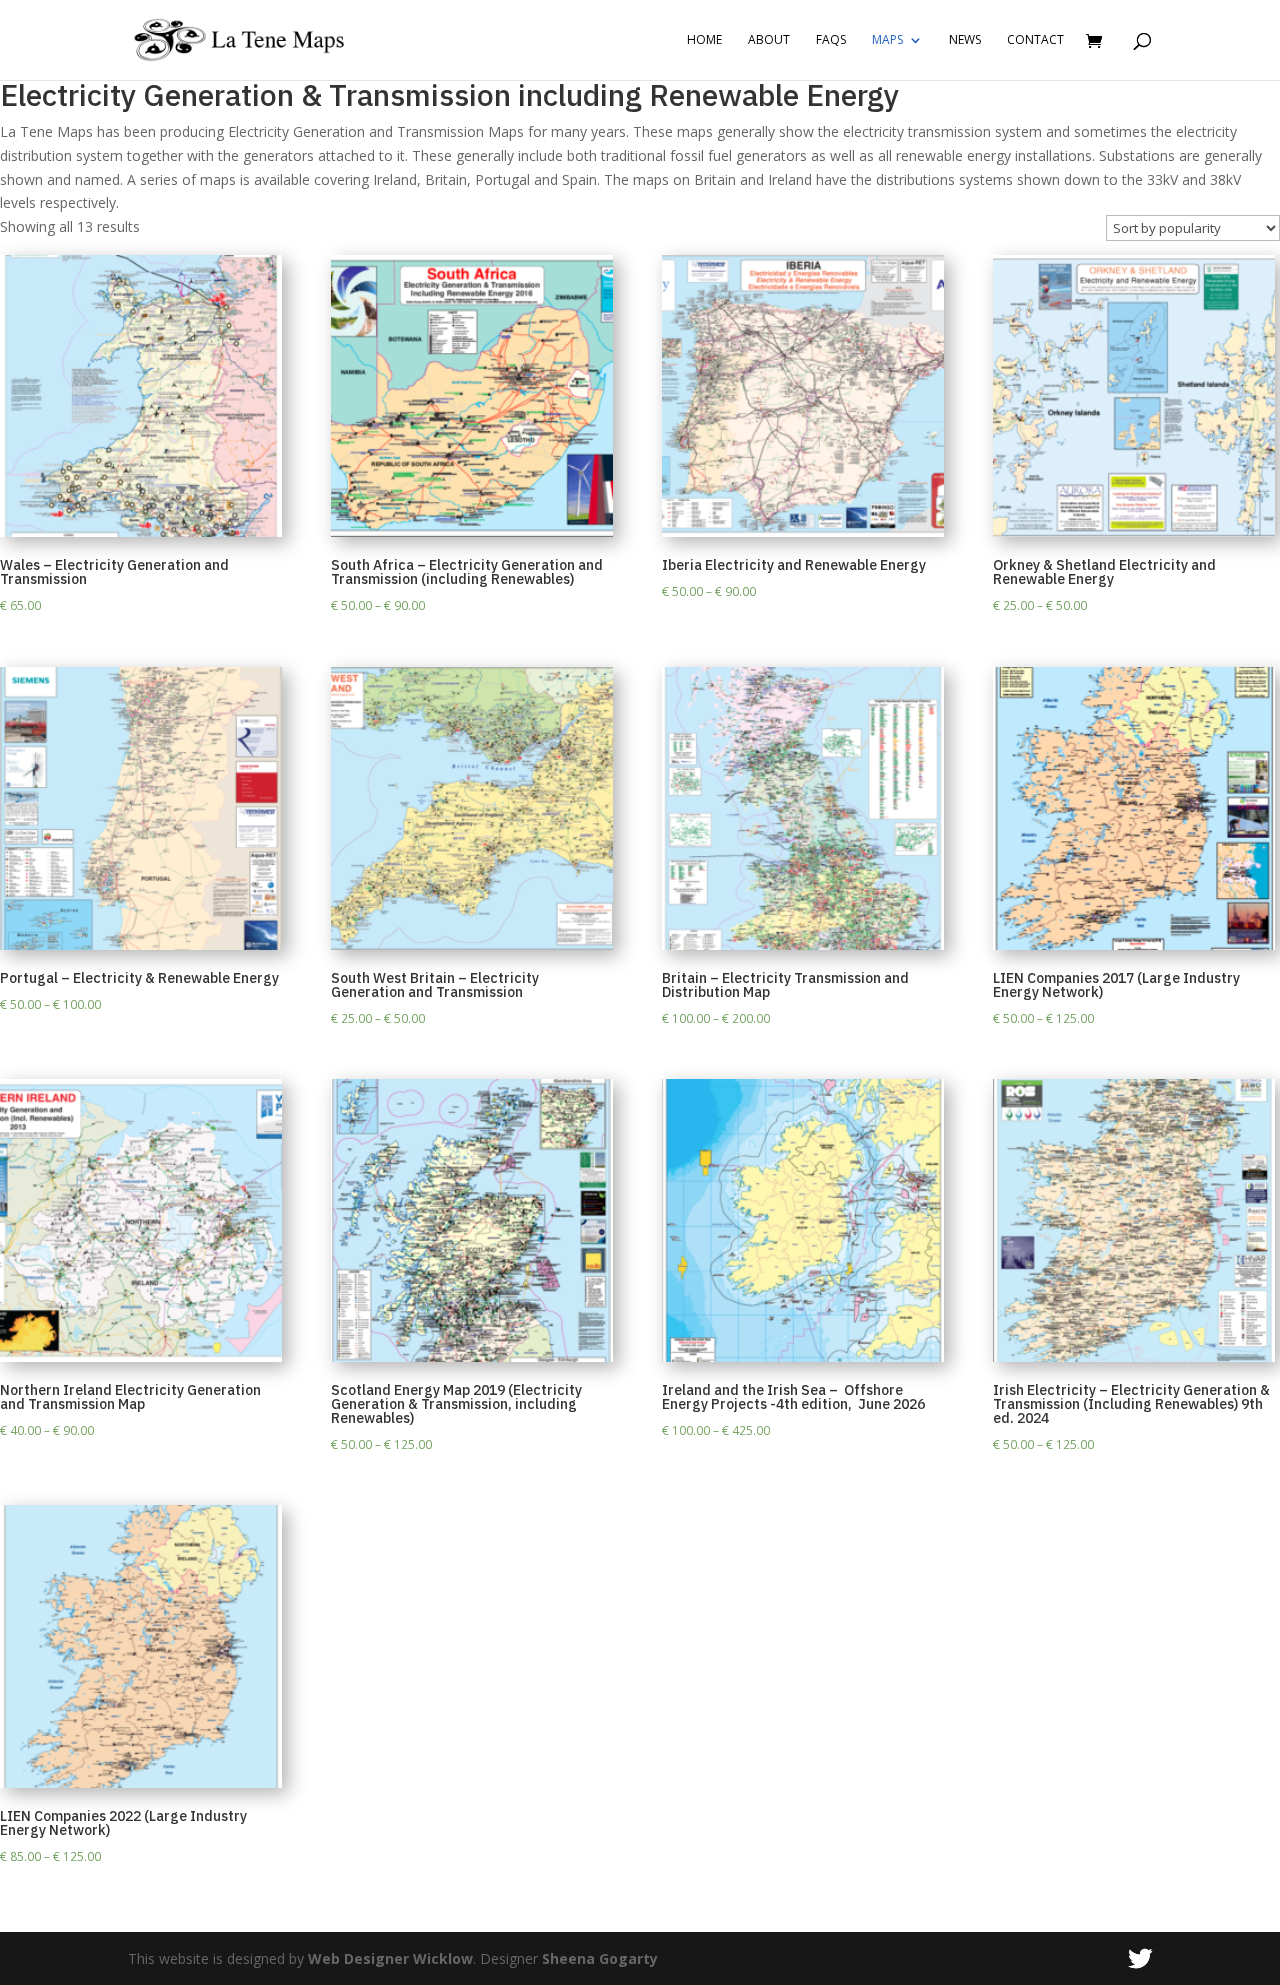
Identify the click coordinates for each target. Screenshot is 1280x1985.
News (965, 40)
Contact (1035, 40)
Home (704, 40)
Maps (887, 40)
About (769, 40)
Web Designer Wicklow (390, 1958)
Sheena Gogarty (600, 1958)
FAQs (831, 40)
